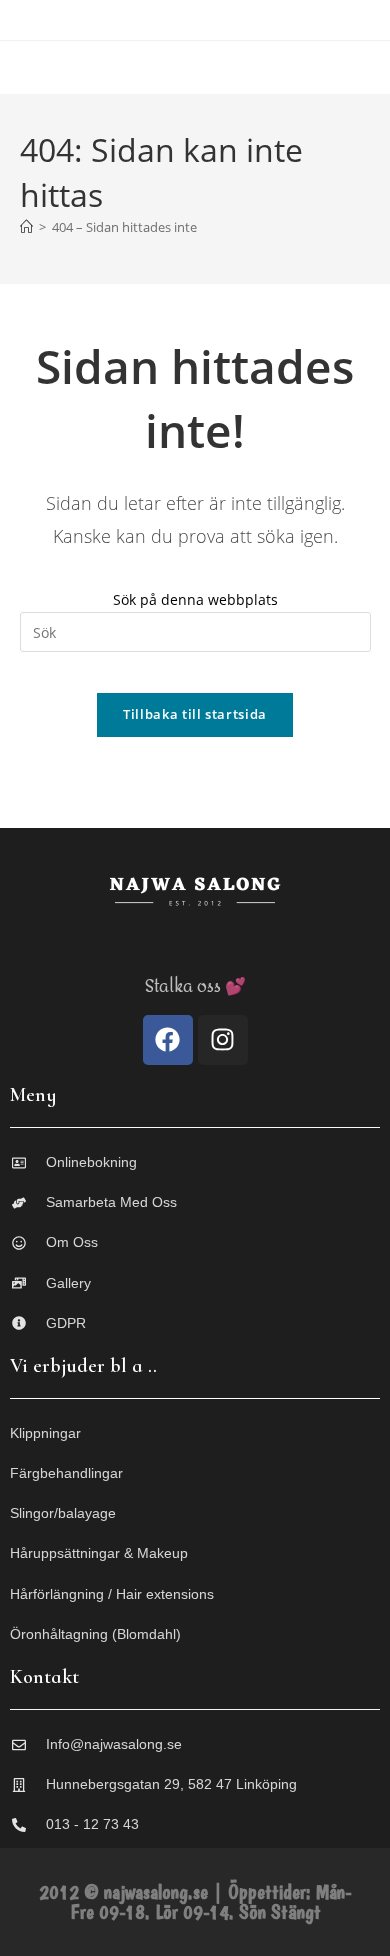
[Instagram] (223, 1040)
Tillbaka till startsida (195, 714)
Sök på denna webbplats (195, 599)
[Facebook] (168, 1040)
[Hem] (26, 227)
